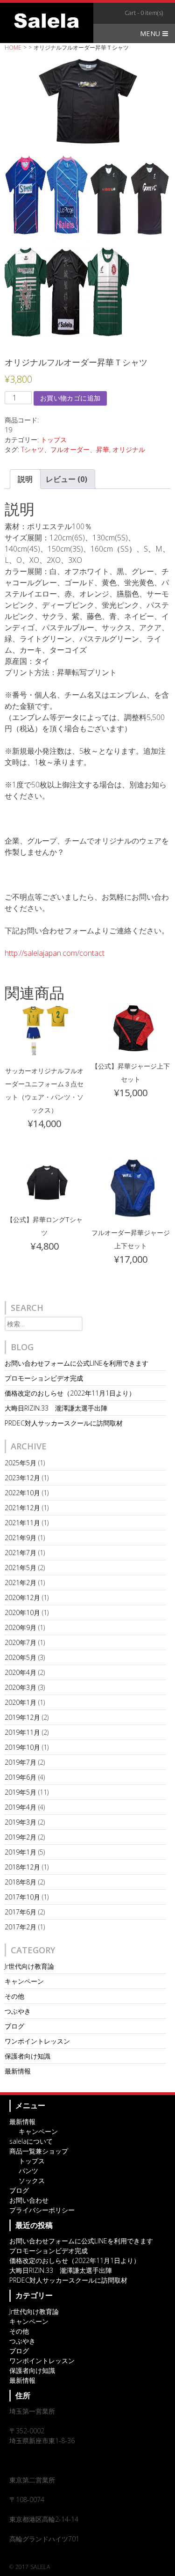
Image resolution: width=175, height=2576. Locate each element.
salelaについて (31, 2141)
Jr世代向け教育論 (29, 1966)
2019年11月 (22, 1732)
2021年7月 (21, 1553)
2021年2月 (21, 1583)
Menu (151, 33)
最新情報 (18, 2071)
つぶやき (18, 2011)
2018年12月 (22, 1867)
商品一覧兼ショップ (39, 2151)
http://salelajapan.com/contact (55, 953)
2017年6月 (21, 1912)
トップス (54, 440)
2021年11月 (22, 1523)
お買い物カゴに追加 (70, 398)
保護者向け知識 (28, 2056)
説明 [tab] (25, 479)
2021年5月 (21, 1568)
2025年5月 (21, 1463)
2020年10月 (22, 1612)
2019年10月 (22, 1747)
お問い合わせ (29, 2200)
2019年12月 (22, 1717)
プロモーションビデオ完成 (44, 1378)
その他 (14, 1996)
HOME (13, 47)
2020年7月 (21, 1642)
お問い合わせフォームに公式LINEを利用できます (77, 1363)
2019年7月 (21, 1762)
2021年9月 (21, 1538)
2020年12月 (22, 1597)
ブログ (14, 2026)
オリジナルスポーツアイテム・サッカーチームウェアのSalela (47, 21)
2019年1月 (21, 1852)
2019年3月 (21, 1822)
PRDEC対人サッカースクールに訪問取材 (64, 1423)
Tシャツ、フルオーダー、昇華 (65, 449)
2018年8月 (21, 1882)
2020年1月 (21, 1702)
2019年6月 (21, 1777)
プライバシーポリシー (42, 2210)
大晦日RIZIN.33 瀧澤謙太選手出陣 (56, 1408)
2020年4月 (21, 1672)
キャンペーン (24, 1981)
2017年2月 (21, 1927)
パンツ (28, 2171)
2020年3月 (21, 1687)
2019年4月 (21, 1807)
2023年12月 (22, 1478)
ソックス (32, 2180)
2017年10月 (22, 1897)
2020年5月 (21, 1657)
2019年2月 (21, 1837)
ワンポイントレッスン (37, 2041)
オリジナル (129, 449)
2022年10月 (22, 1493)
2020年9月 (21, 1627)
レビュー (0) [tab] (66, 479)
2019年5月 (21, 1792)
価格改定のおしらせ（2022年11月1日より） (70, 1393)
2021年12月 (22, 1508)
